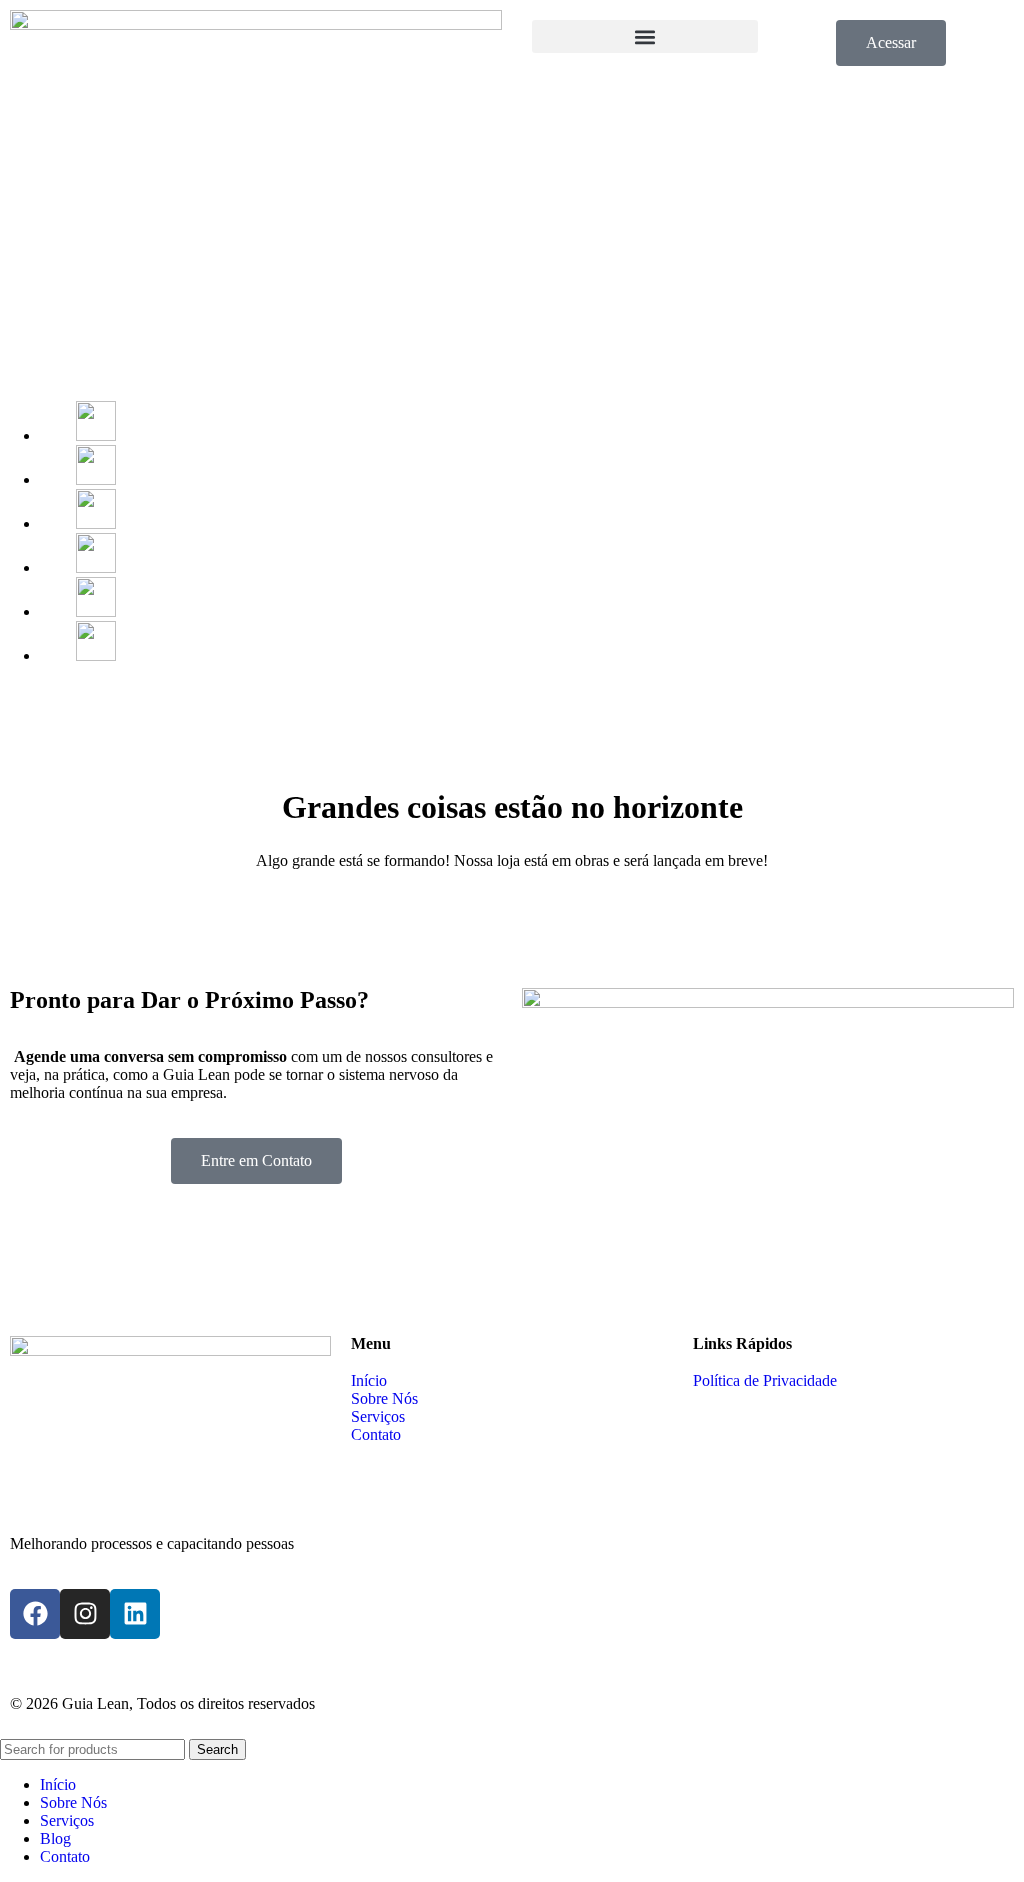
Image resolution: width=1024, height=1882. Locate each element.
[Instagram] (85, 1614)
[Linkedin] (135, 1614)
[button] (645, 36)
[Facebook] (35, 1614)
